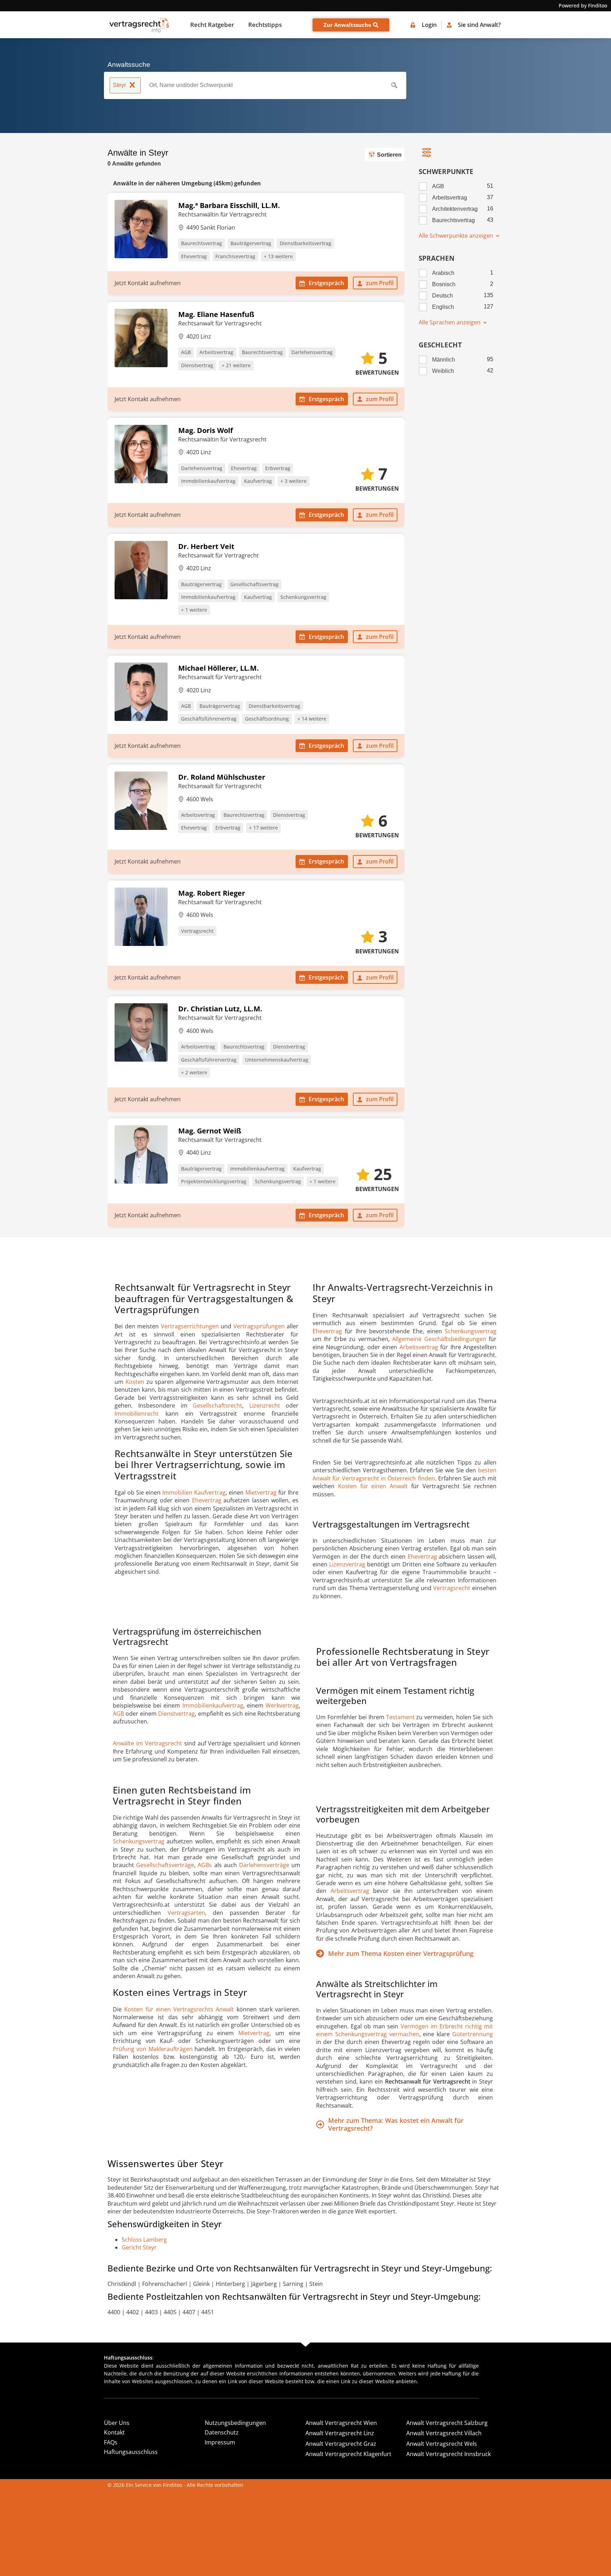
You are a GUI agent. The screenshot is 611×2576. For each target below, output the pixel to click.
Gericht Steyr (139, 2247)
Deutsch (443, 296)
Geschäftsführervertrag (209, 719)
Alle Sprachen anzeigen (450, 322)
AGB (186, 352)
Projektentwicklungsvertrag (214, 1181)
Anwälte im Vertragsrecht (147, 1743)
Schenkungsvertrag (303, 597)
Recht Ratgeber (212, 25)
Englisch (443, 307)
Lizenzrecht (265, 1405)
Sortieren (389, 155)
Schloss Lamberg (144, 2240)
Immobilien (178, 1492)
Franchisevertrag (235, 256)
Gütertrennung (473, 2034)
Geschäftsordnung (267, 719)
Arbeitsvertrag (216, 352)
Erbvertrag (278, 468)
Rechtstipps (265, 25)
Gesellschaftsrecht (217, 1405)
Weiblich (443, 371)
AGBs (205, 1865)
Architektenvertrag (455, 209)
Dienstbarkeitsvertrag (305, 243)
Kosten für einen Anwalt (373, 1486)
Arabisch (443, 273)
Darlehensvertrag (312, 352)
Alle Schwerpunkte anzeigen (457, 236)
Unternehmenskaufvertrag (277, 1060)
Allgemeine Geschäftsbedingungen (439, 1339)
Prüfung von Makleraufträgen (153, 2049)
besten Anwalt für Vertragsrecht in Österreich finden (405, 1474)
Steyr (119, 85)
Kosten (135, 1382)
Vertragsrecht (197, 931)
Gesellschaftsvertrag (254, 584)
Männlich (444, 360)
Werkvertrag (282, 1705)
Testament (400, 1717)
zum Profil (380, 283)
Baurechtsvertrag (202, 243)
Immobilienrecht (137, 1414)
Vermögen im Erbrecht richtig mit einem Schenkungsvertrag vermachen (405, 2030)
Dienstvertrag (197, 365)
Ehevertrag (194, 256)
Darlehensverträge (264, 1865)
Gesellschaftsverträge (165, 1865)
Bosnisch (444, 284)
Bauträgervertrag (251, 243)
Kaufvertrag (258, 481)
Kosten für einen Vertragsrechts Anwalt (179, 2009)
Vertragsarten (186, 1913)
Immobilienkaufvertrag (208, 481)
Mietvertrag (261, 1492)
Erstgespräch (326, 283)
